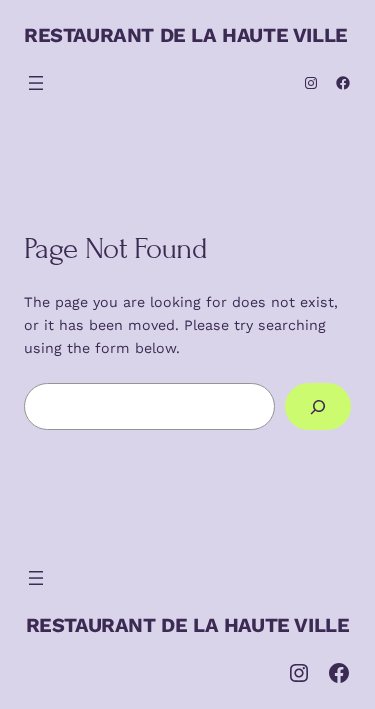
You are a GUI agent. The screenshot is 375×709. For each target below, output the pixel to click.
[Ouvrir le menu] (36, 83)
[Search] (318, 406)
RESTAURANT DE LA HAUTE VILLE (186, 35)
